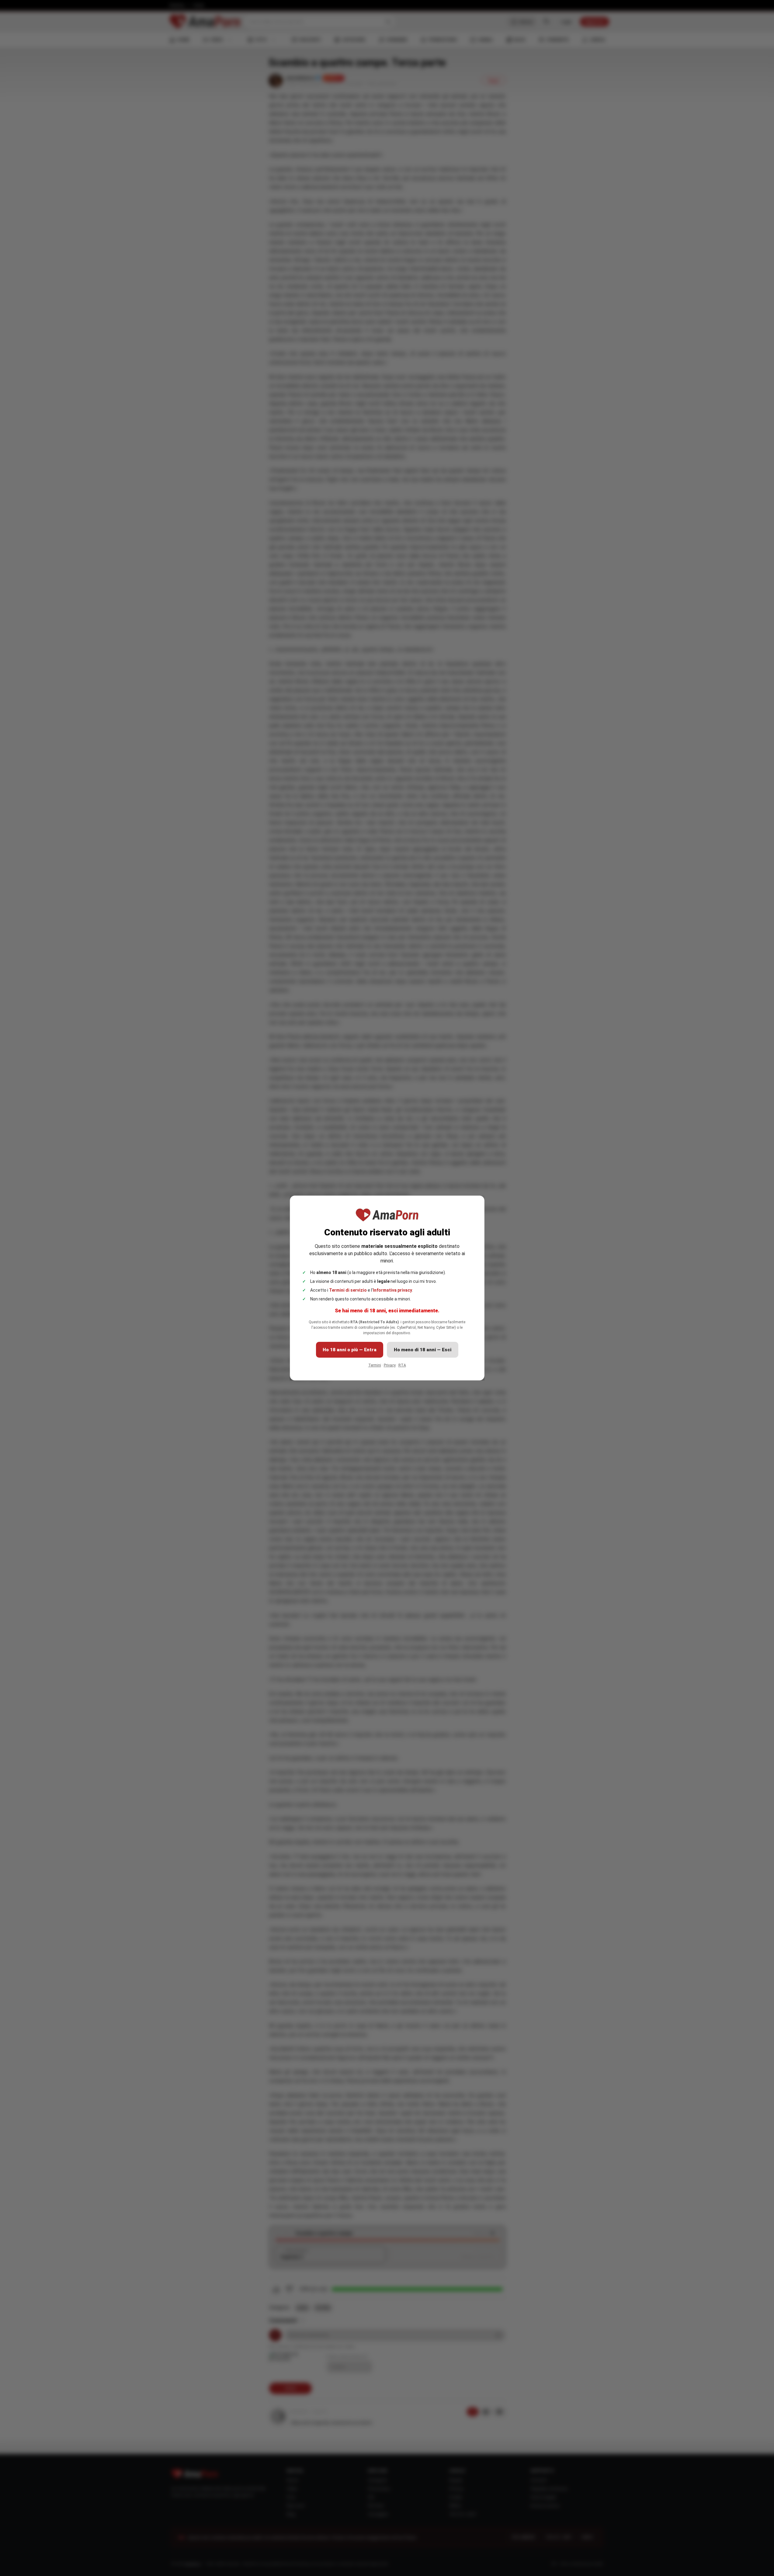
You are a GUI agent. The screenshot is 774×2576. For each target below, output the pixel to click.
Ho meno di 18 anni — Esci (423, 1350)
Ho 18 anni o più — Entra (350, 1350)
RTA (402, 1365)
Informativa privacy (392, 1290)
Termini (375, 1365)
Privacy (390, 1365)
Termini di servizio (348, 1290)
